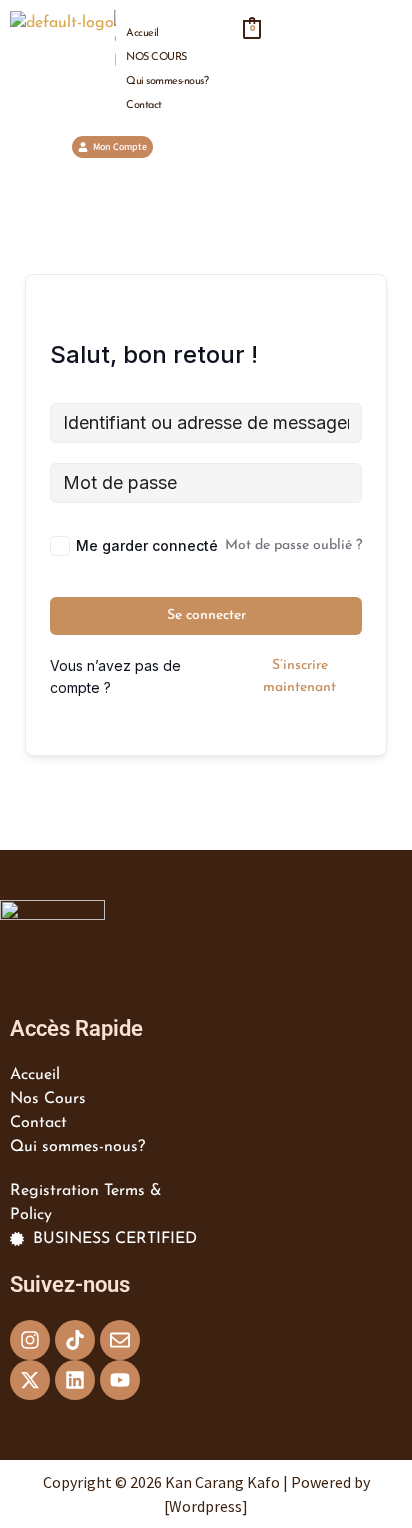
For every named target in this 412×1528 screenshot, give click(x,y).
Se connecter (206, 615)
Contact (144, 105)
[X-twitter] (30, 1380)
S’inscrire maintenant (299, 676)
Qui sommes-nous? (167, 81)
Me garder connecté (147, 545)
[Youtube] (120, 1380)
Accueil (142, 33)
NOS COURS (156, 57)
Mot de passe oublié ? (293, 545)
